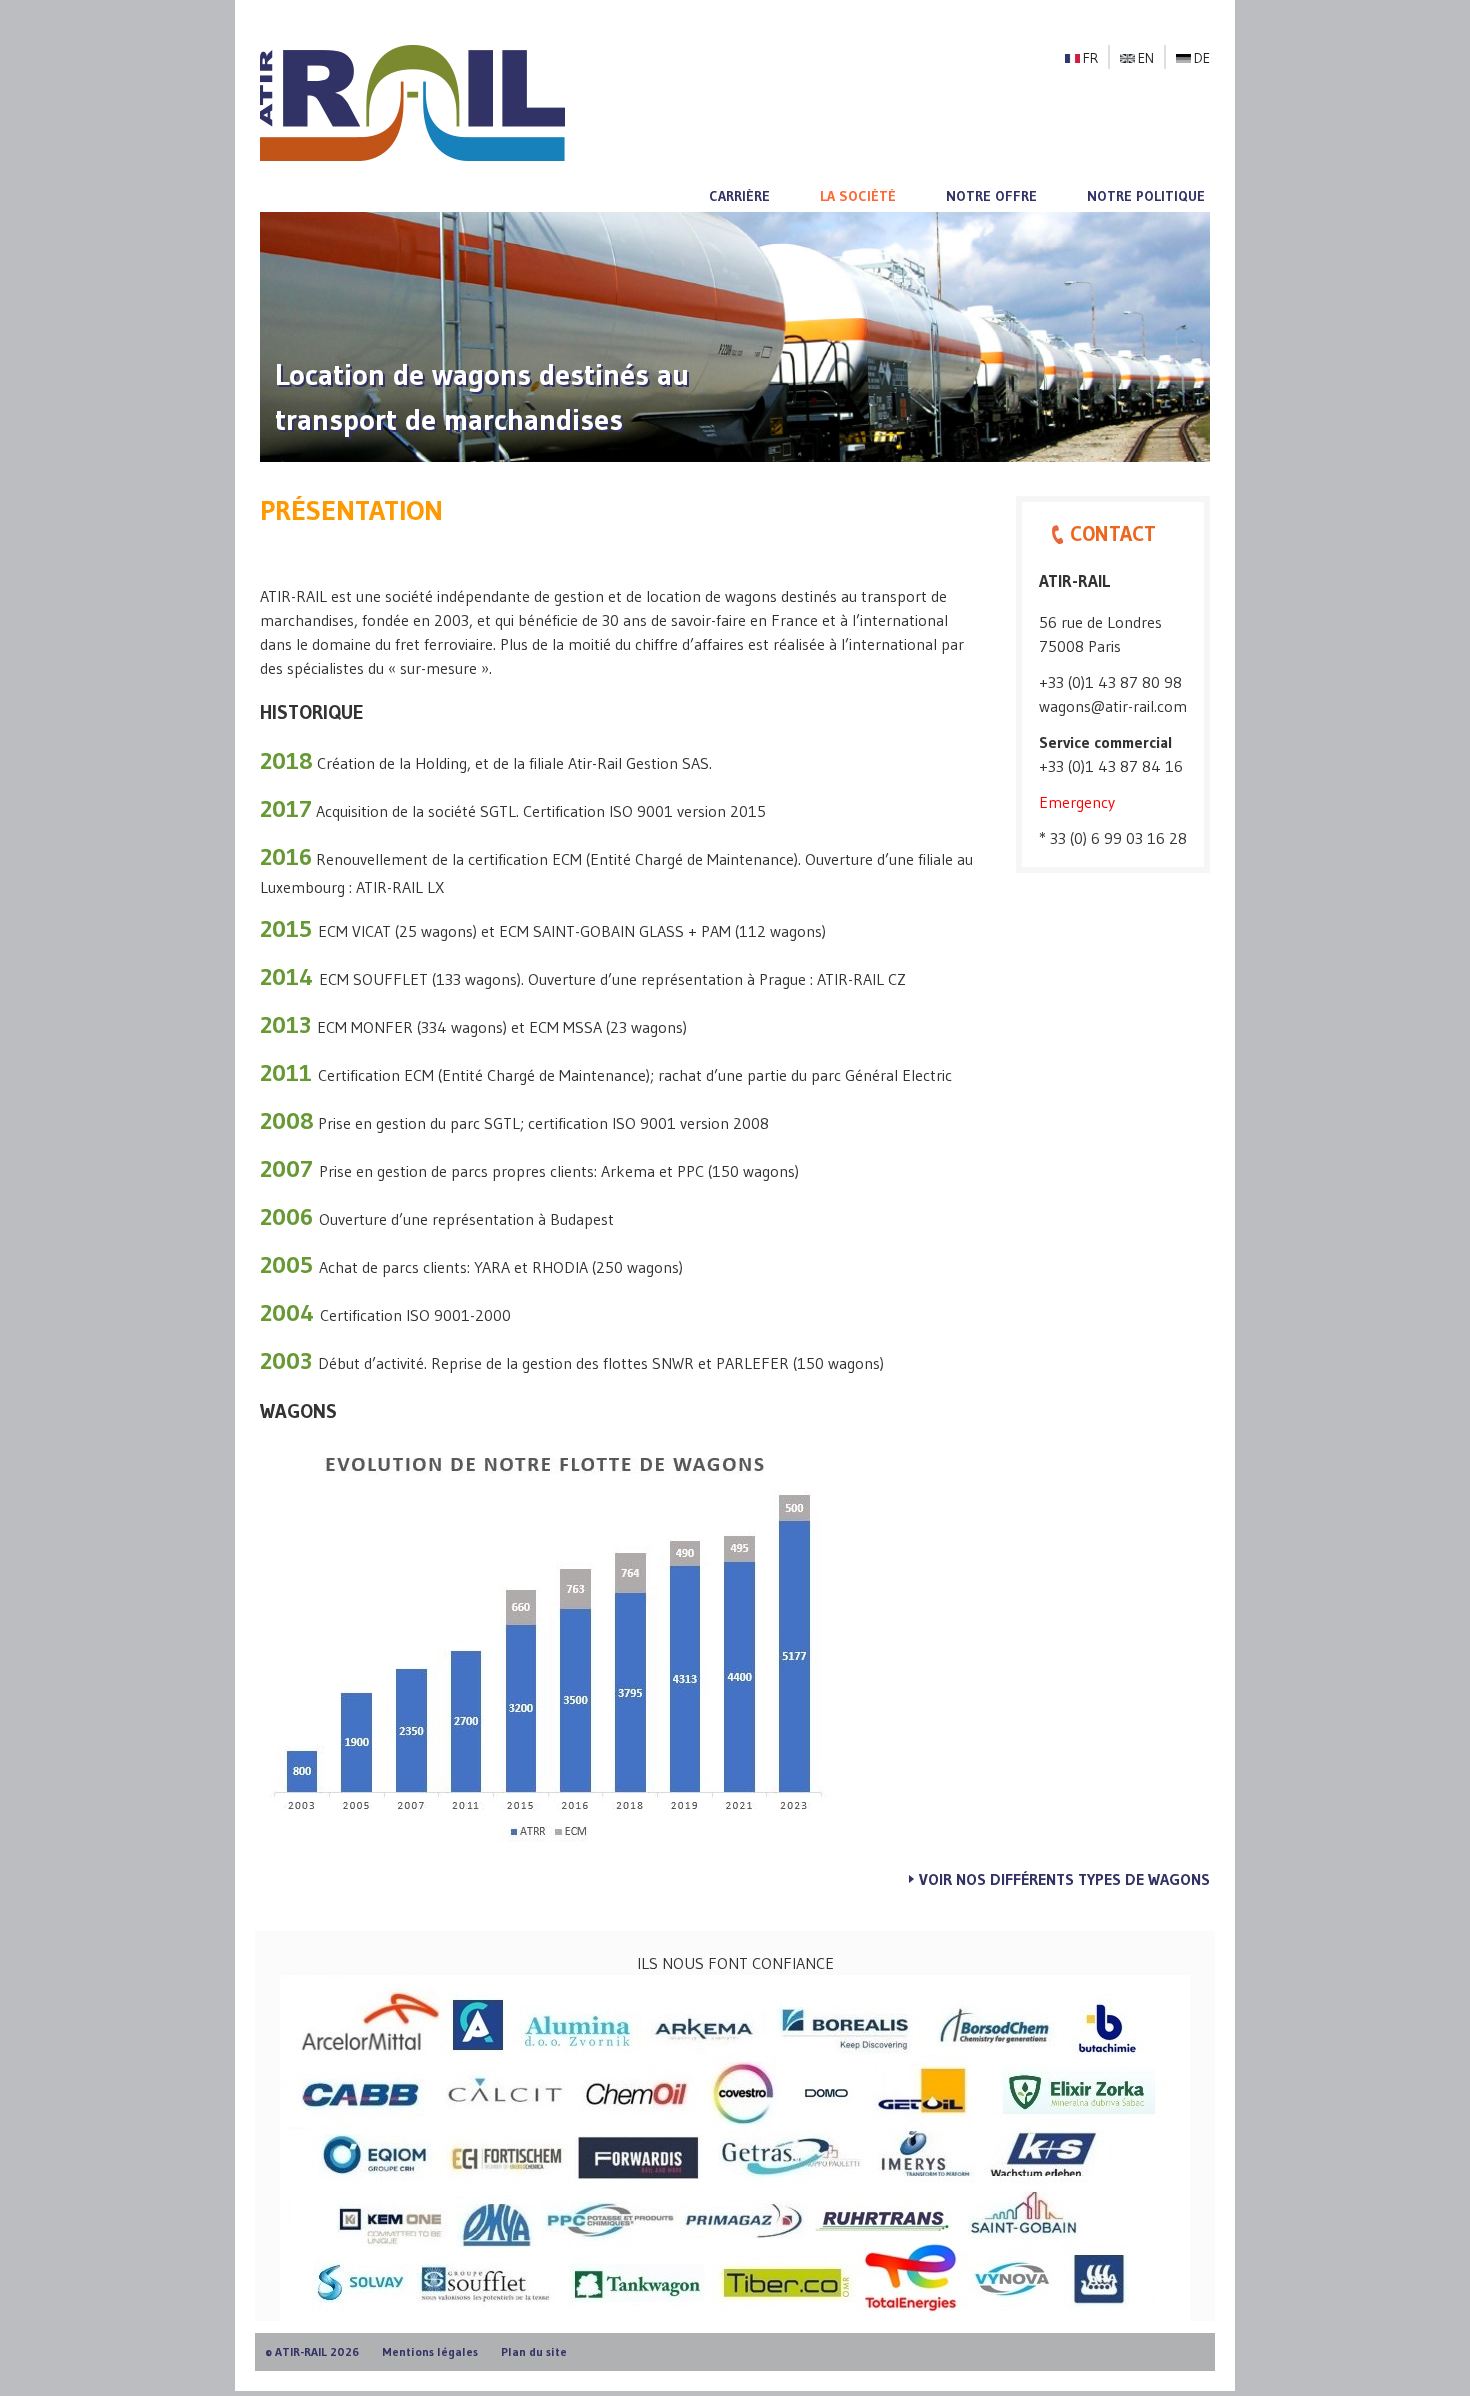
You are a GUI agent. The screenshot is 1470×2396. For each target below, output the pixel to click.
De (1202, 58)
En (1146, 58)
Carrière (739, 196)
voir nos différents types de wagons (1064, 1879)
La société (858, 196)
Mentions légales (430, 2351)
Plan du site (534, 2351)
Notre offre (991, 196)
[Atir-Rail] (412, 101)
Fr (1090, 58)
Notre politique (1146, 196)
